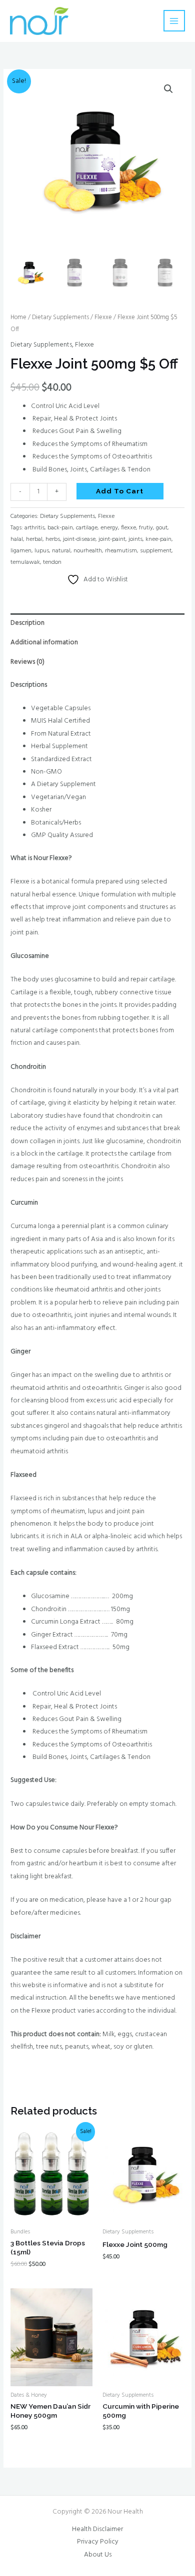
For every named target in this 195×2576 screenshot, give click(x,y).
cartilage (87, 528)
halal (17, 539)
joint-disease (79, 539)
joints (135, 539)
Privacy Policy (98, 2542)
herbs (53, 539)
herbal (34, 539)
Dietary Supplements (60, 318)
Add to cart (120, 491)
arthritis (34, 528)
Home (18, 318)
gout (162, 528)
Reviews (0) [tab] (27, 662)
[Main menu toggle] (174, 21)
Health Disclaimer (97, 2529)
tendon (52, 562)
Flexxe (103, 318)
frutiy (146, 528)
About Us (98, 2555)
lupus (42, 551)
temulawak (25, 562)
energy (109, 528)
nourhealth (88, 551)
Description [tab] (27, 623)
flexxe (128, 528)
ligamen (21, 551)
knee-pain (158, 539)
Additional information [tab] (44, 643)
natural (61, 551)
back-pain (60, 528)
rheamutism (121, 551)
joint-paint (112, 539)
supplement (156, 551)
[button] (168, 89)
